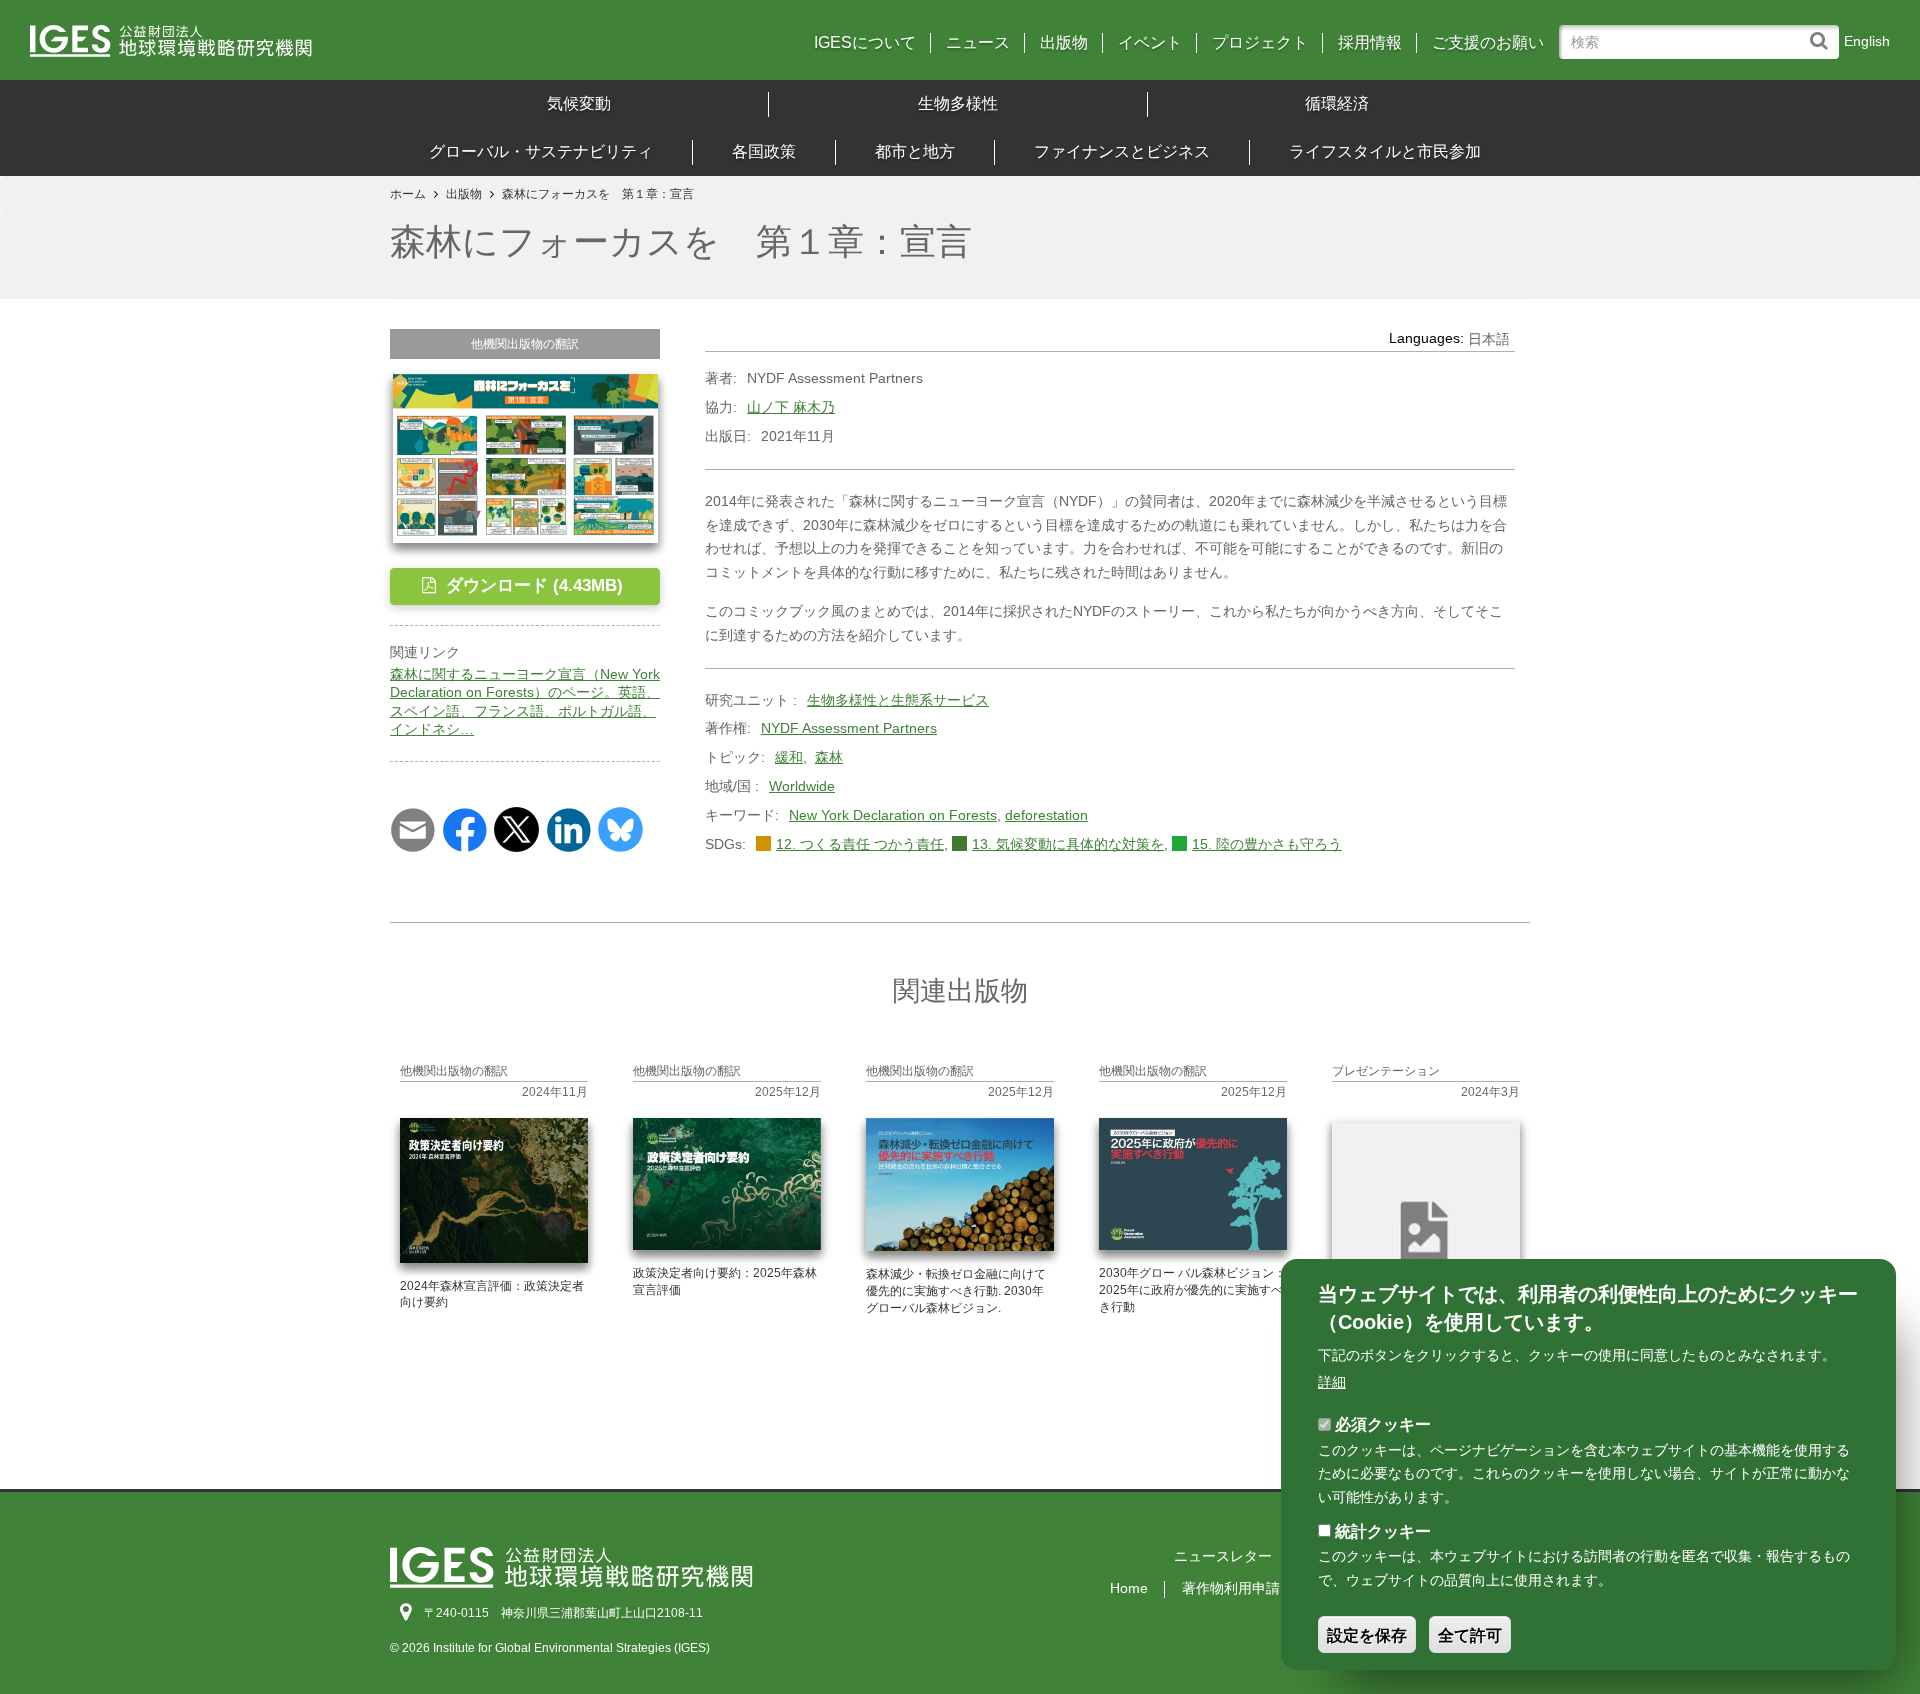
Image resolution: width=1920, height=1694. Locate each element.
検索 (1823, 31)
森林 (829, 757)
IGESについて (865, 43)
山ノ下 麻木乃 (791, 407)
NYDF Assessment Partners (849, 728)
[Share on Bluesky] (620, 828)
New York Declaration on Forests (893, 815)
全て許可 (1470, 1635)
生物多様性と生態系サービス (898, 700)
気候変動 (579, 103)
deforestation (1046, 815)
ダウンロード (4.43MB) (532, 585)
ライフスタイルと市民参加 (1385, 151)
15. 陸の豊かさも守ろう (1267, 844)
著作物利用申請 (1231, 1588)
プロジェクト (1260, 43)
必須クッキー (1383, 1424)
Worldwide (802, 786)
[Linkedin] (568, 828)
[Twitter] (516, 828)
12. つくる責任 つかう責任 (860, 844)
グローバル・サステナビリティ (541, 151)
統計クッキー (1383, 1531)
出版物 (1064, 43)
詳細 (1332, 1382)
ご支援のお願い (1488, 43)
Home (1129, 1588)
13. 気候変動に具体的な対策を (1068, 844)
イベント (1150, 43)
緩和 (789, 757)
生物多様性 (958, 103)
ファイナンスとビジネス (1122, 151)
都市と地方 (915, 151)
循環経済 (1337, 103)
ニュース (978, 43)
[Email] (412, 828)
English (1867, 41)
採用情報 (1370, 43)
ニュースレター (1223, 1556)
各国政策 (764, 151)
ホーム (408, 194)
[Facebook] (464, 828)
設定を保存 (1367, 1635)
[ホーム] (259, 47)
